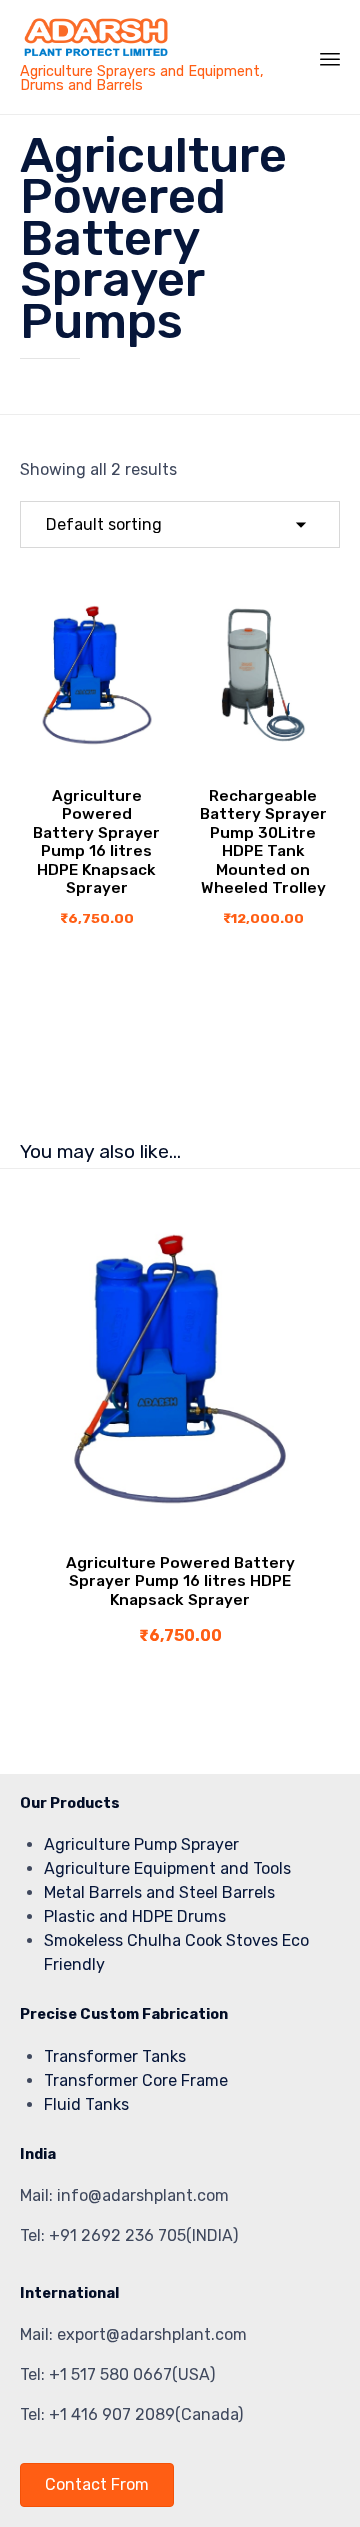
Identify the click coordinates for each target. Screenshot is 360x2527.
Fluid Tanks (86, 2104)
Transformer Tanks (115, 2056)
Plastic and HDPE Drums (135, 1916)
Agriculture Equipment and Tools (167, 1868)
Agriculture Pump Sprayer (141, 1844)
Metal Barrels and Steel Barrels (159, 1892)
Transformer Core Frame (136, 2080)
